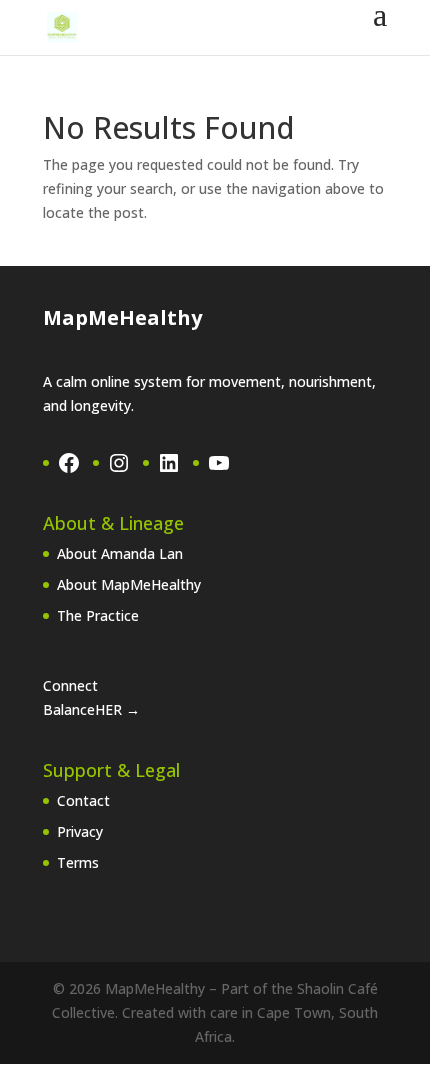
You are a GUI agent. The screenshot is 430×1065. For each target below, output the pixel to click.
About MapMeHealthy (129, 584)
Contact (83, 800)
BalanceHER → (91, 709)
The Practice (98, 615)
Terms (78, 862)
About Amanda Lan (120, 553)
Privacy (80, 831)
